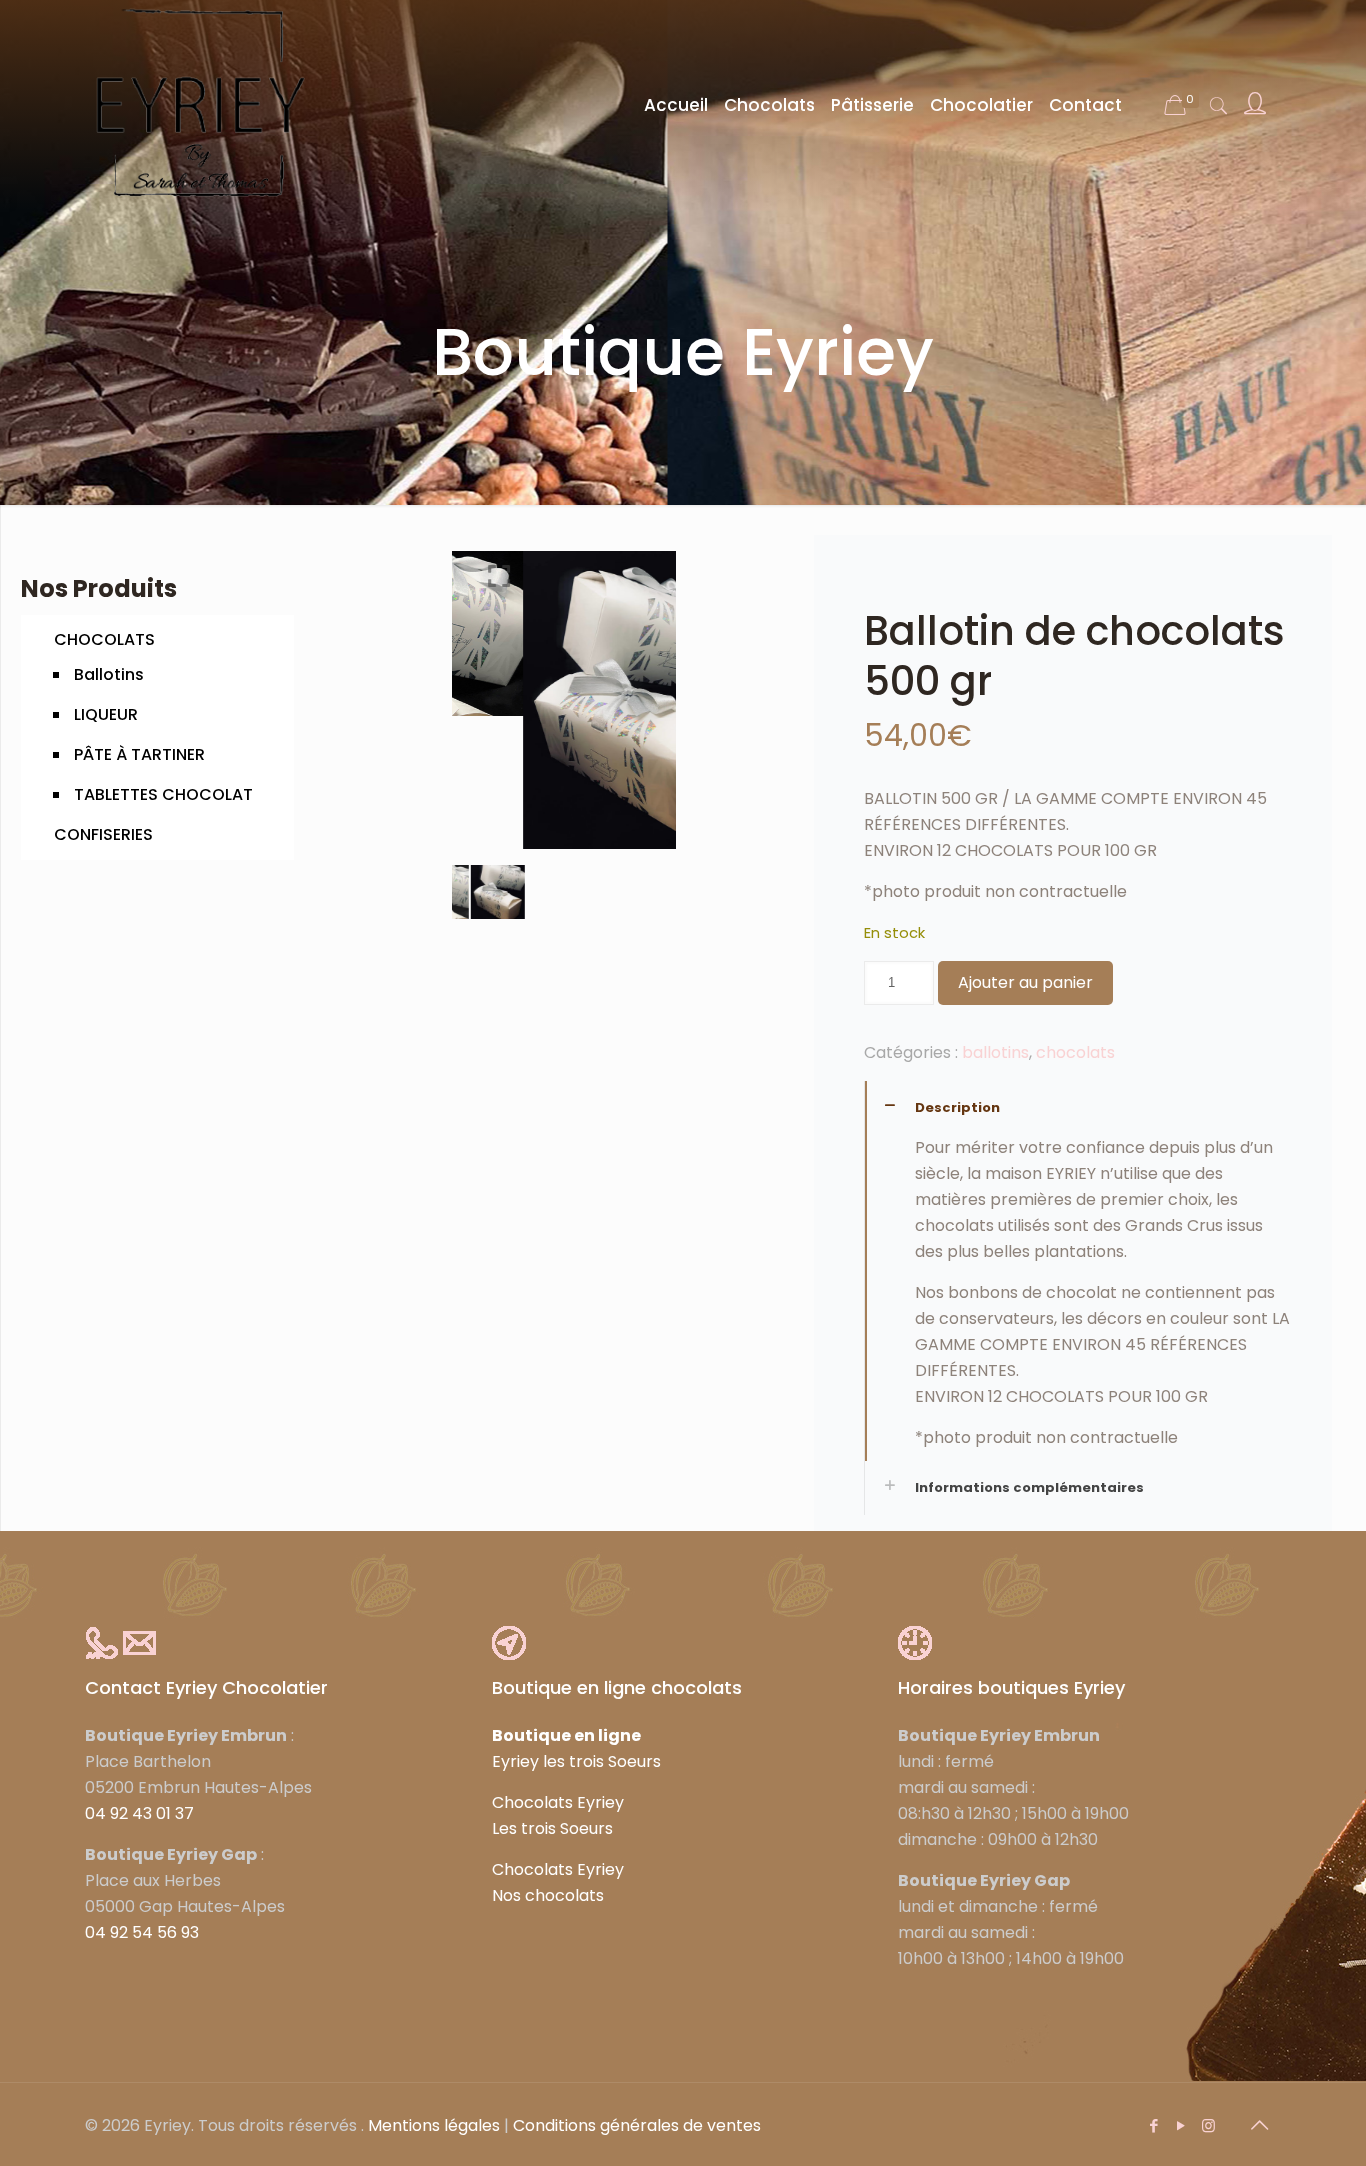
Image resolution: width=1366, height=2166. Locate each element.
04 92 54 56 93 (142, 1932)
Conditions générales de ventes (637, 2125)
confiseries (103, 834)
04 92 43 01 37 (139, 1813)
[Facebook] (1154, 2125)
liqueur (106, 714)
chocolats (104, 639)
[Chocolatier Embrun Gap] (199, 105)
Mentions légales (434, 2125)
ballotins (109, 674)
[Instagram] (1208, 2125)
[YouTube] (1181, 2125)
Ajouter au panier (1025, 982)
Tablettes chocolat (163, 794)
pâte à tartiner (139, 754)
